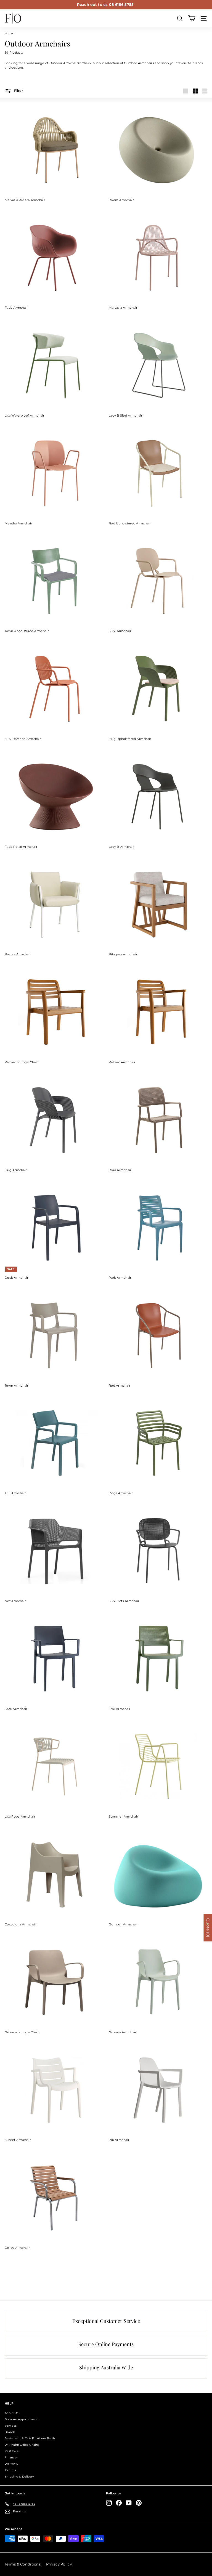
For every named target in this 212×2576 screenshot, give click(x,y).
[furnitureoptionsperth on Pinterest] (139, 2503)
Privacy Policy (59, 2564)
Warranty (11, 2464)
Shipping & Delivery (19, 2477)
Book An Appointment (21, 2419)
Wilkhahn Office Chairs (22, 2445)
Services (11, 2426)
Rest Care (12, 2451)
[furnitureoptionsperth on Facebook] (119, 2503)
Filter (18, 91)
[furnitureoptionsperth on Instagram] (109, 2503)
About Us (11, 2413)
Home (9, 33)
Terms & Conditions (23, 2564)
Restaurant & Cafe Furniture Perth (30, 2438)
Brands (10, 2432)
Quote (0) (208, 1928)
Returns (10, 2470)
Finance (11, 2457)
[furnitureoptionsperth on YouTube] (129, 2503)
